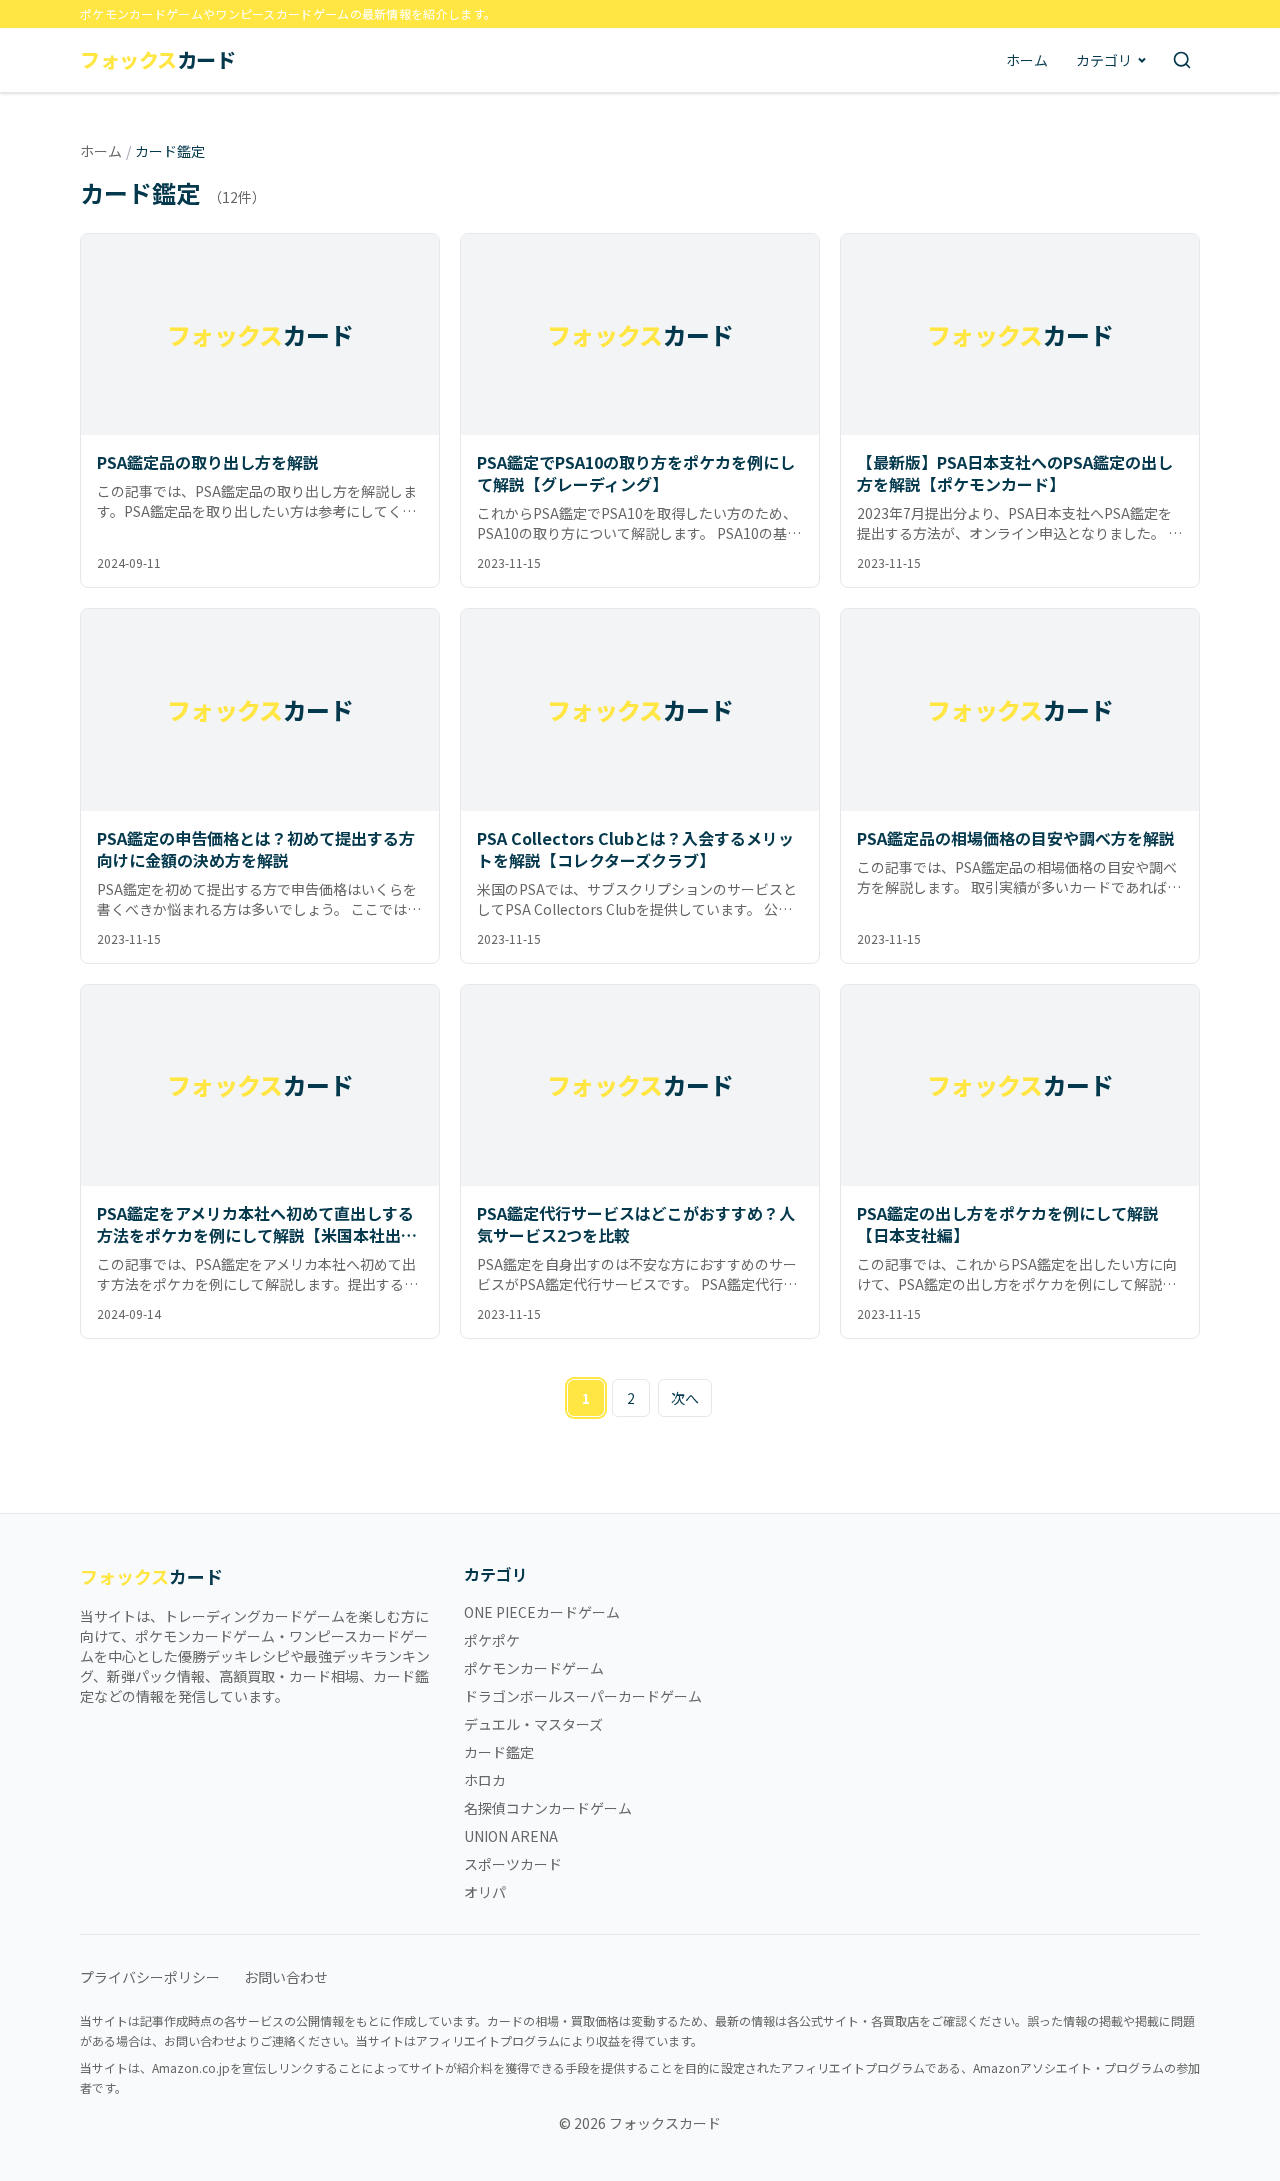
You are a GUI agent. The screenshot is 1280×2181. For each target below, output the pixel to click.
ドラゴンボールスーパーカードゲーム (583, 1696)
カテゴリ (1104, 60)
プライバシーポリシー (150, 1977)
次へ (685, 1398)
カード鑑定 (499, 1752)
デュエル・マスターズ (533, 1724)
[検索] (1182, 60)
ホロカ (485, 1780)
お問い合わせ (286, 1977)
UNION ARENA (511, 1836)
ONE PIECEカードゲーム (542, 1612)
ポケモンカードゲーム (534, 1668)
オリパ (485, 1892)
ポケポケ (492, 1640)
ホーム (1027, 60)
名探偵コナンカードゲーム (548, 1808)
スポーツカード (513, 1864)
